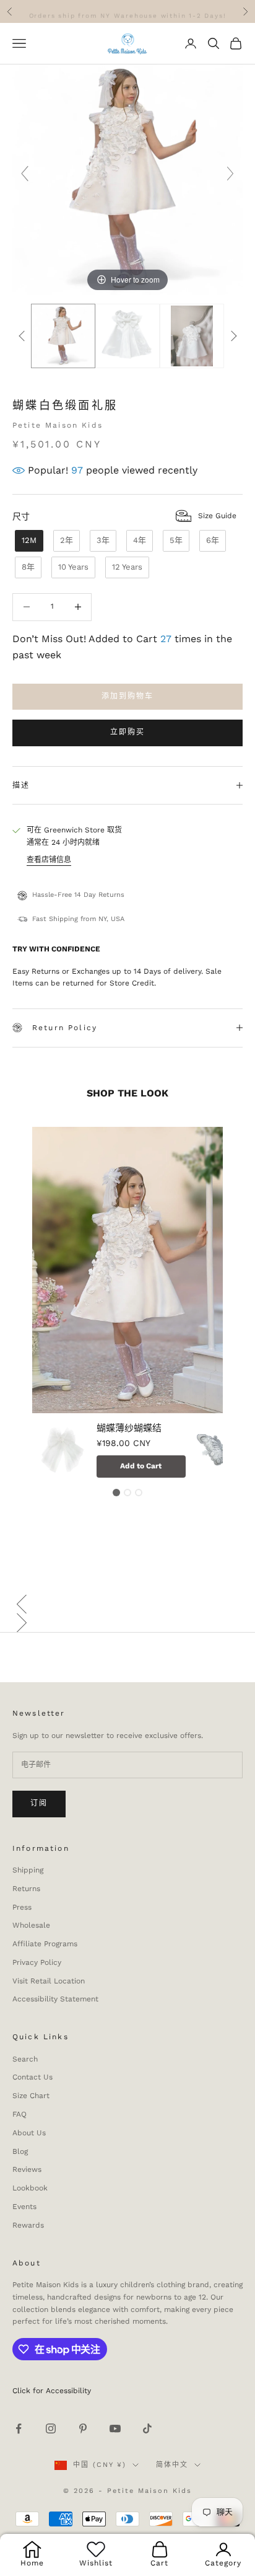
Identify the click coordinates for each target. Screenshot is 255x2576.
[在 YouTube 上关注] (115, 2428)
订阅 (39, 1803)
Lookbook (30, 2188)
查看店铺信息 (49, 860)
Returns (26, 1889)
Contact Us (32, 2077)
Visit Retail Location (49, 1981)
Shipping (28, 1870)
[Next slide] (230, 174)
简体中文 (172, 2465)
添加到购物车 (128, 696)
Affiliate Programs (45, 1944)
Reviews (27, 2169)
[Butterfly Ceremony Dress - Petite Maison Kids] (127, 336)
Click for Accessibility (52, 2391)
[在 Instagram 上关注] (51, 2428)
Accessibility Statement (55, 1999)
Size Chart (31, 2096)
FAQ (19, 2114)
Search (25, 2059)
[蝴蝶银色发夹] (222, 1452)
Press (22, 1907)
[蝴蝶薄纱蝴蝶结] (63, 1452)
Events (24, 2207)
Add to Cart (141, 1465)
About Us (29, 2133)
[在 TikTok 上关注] (147, 2428)
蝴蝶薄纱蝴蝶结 (129, 1428)
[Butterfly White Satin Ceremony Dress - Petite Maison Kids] (63, 336)
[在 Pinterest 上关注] (83, 2428)
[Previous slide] (25, 174)
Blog (20, 2151)
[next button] (233, 336)
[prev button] (22, 336)
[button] (127, 1604)
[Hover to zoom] (127, 179)
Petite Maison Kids (58, 425)
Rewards (28, 2225)
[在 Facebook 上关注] (19, 2428)
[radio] (28, 541)
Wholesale (31, 1925)
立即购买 (128, 732)
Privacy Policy (37, 1962)
